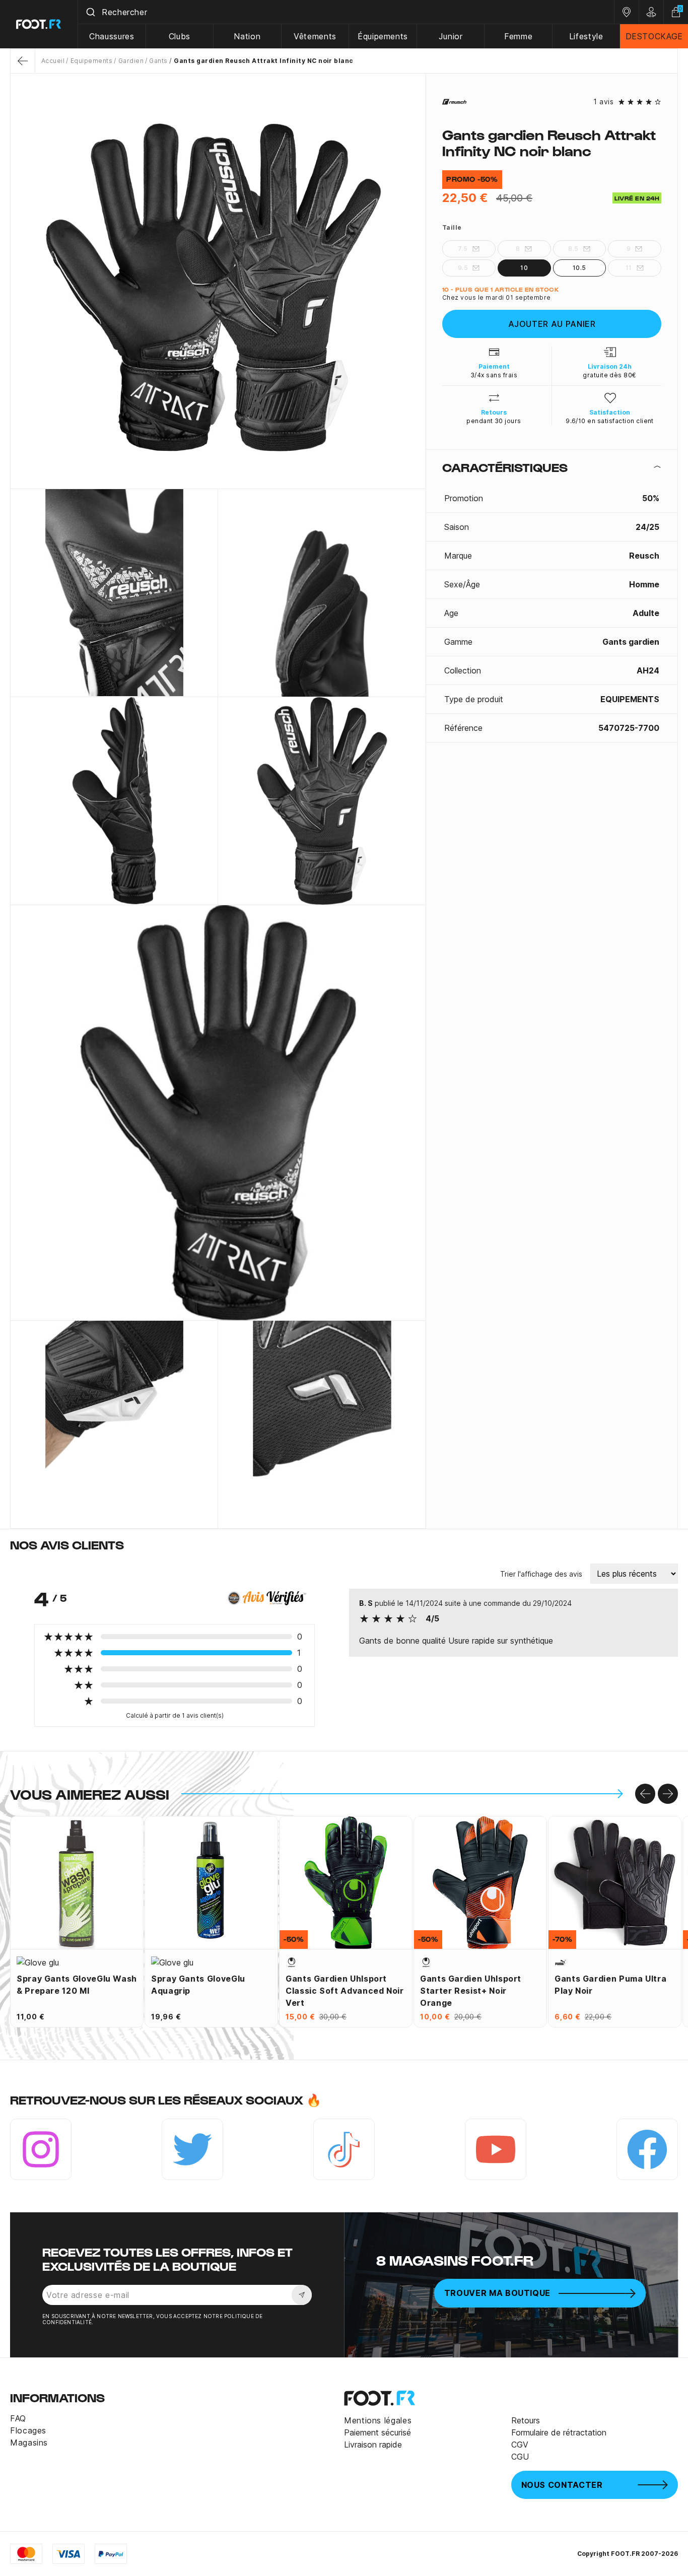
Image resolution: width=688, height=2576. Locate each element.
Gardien (131, 61)
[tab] (552, 467)
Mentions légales (378, 2420)
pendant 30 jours (494, 421)
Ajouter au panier (552, 324)
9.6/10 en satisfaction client (610, 421)
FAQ (18, 2418)
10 (524, 268)
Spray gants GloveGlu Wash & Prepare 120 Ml (77, 1985)
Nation (247, 36)
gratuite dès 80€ (610, 375)
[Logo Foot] (39, 24)
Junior (451, 36)
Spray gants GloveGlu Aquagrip (198, 1985)
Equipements (91, 61)
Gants (158, 61)
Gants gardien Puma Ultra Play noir (610, 1985)
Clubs (180, 36)
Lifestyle (586, 36)
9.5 (463, 268)
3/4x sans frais (494, 375)
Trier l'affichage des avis (541, 1574)
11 (629, 268)
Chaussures (112, 36)
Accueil (53, 61)
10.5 (579, 268)
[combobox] (346, 12)
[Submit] (90, 12)
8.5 (573, 249)
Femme (518, 36)
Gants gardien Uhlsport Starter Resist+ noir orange (471, 1991)
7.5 (463, 249)
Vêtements (315, 36)
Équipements (383, 36)
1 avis (603, 102)
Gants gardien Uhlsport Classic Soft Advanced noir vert (345, 1991)
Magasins (29, 2443)
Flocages (28, 2430)
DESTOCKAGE (654, 36)
